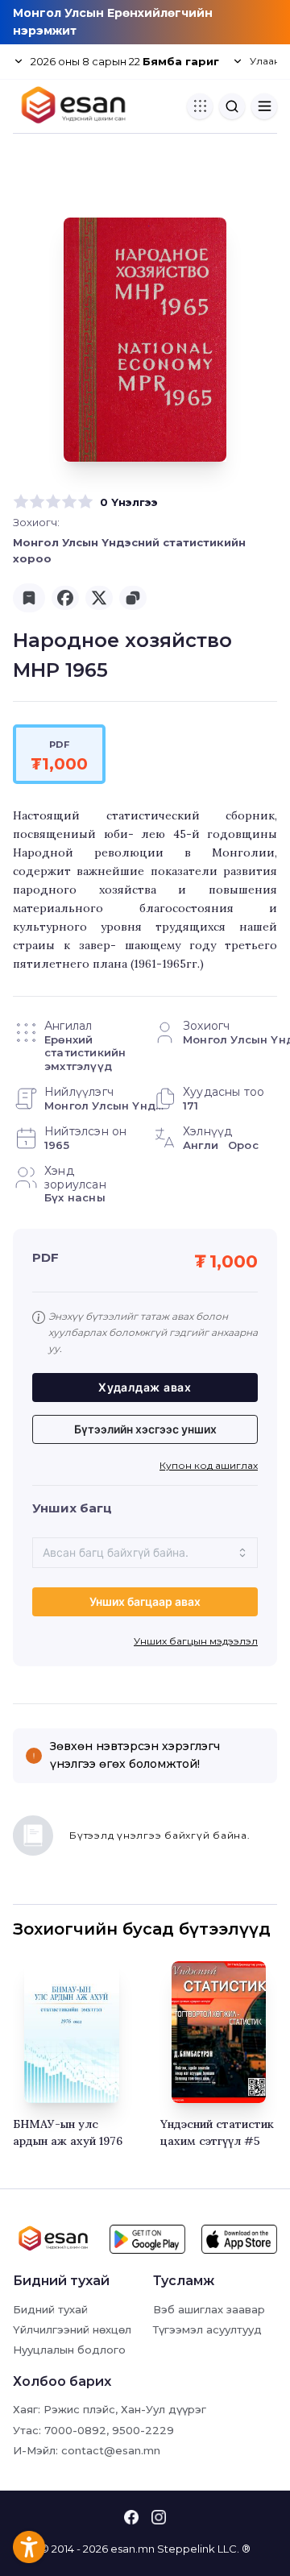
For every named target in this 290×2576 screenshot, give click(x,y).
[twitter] (99, 598)
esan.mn (133, 2549)
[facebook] (65, 598)
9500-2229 (143, 2430)
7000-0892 (75, 2430)
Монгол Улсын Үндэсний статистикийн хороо (129, 550)
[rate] (21, 502)
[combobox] (145, 1553)
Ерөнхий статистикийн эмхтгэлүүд (85, 1053)
